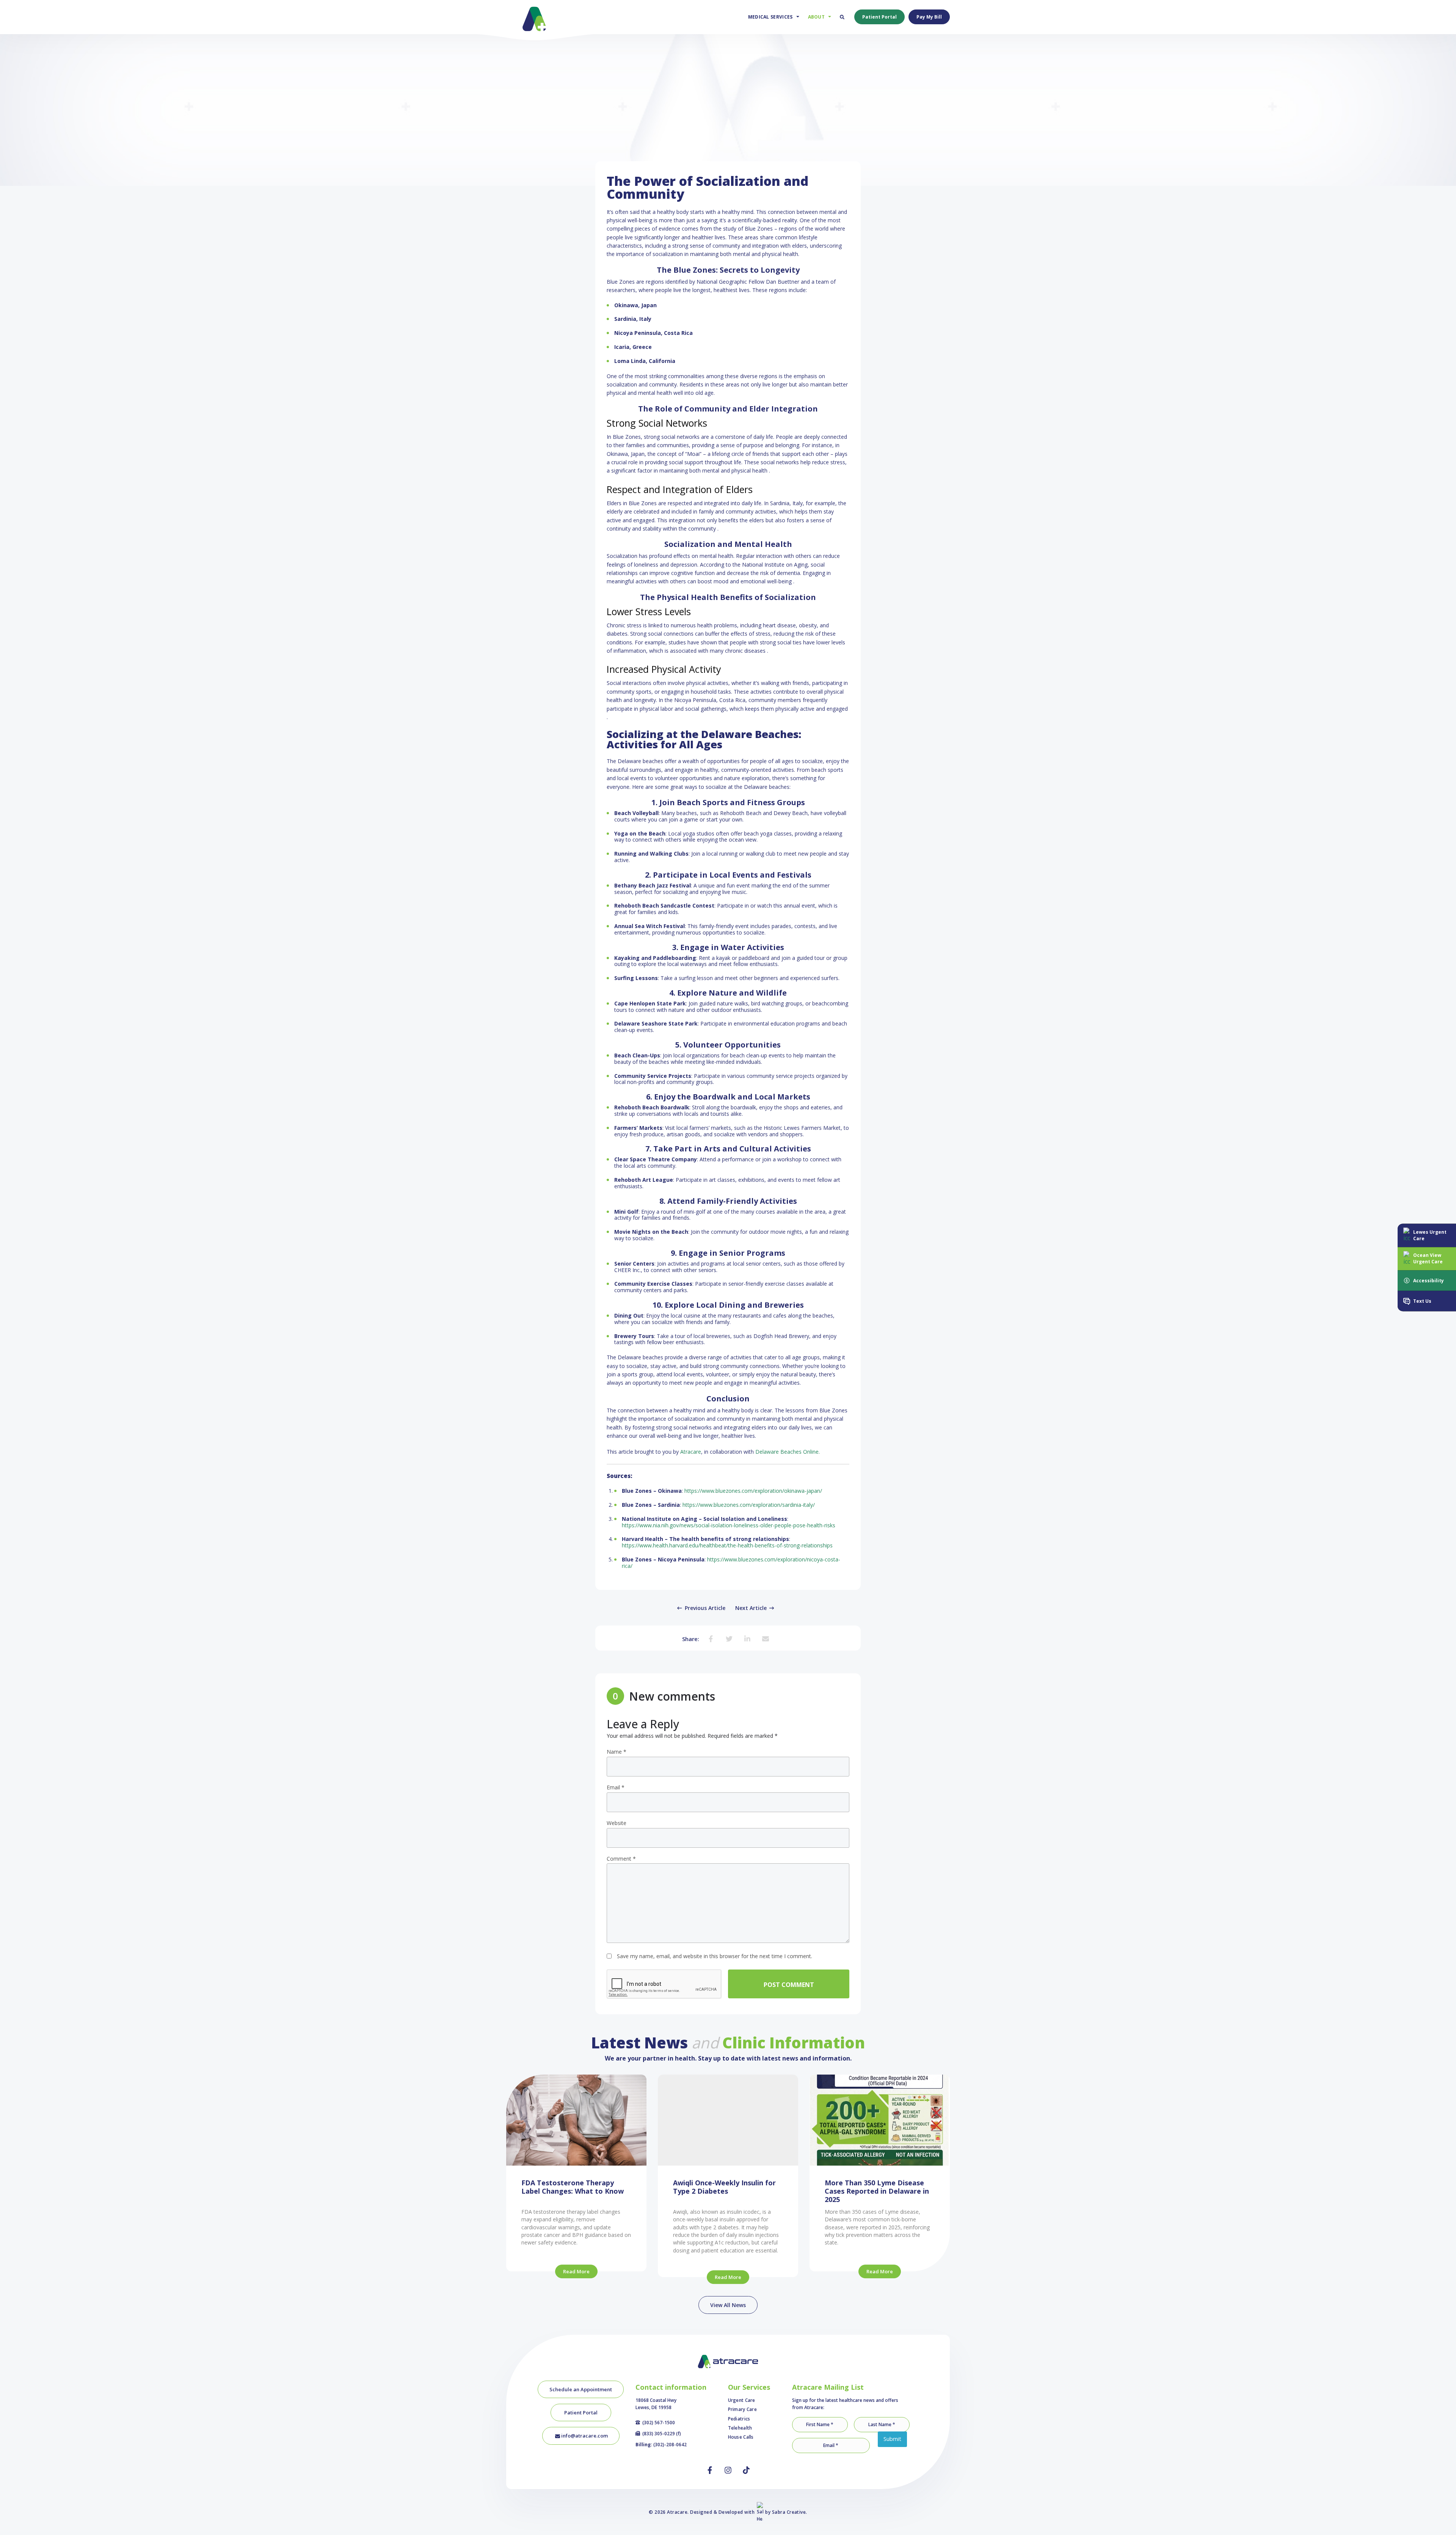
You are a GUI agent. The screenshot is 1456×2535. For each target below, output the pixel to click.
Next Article (752, 1608)
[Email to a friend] (766, 1638)
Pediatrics (739, 2419)
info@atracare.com (584, 2436)
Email (616, 1788)
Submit (892, 2439)
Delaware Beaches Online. (788, 1452)
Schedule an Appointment (581, 2389)
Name (617, 1752)
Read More (576, 2271)
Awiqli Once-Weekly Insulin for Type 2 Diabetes (724, 2187)
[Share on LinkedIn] (747, 1638)
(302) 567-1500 (659, 2423)
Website (617, 1823)
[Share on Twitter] (729, 1638)
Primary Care (743, 2409)
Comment (621, 1859)
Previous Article (704, 1608)
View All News (728, 2305)
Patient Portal (879, 17)
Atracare (691, 1452)
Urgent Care (742, 2400)
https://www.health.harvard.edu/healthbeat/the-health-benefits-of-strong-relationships (727, 1545)
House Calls (741, 2437)
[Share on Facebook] (711, 1638)
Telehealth (740, 2428)
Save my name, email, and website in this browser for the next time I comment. (715, 1956)
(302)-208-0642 (670, 2445)
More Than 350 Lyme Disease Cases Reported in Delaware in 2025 (877, 2191)
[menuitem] (772, 17)
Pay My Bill (929, 17)
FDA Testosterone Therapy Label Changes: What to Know (573, 2187)
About (817, 17)
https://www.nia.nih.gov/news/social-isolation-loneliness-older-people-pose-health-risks (729, 1525)
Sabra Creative (789, 2512)
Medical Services (770, 17)
